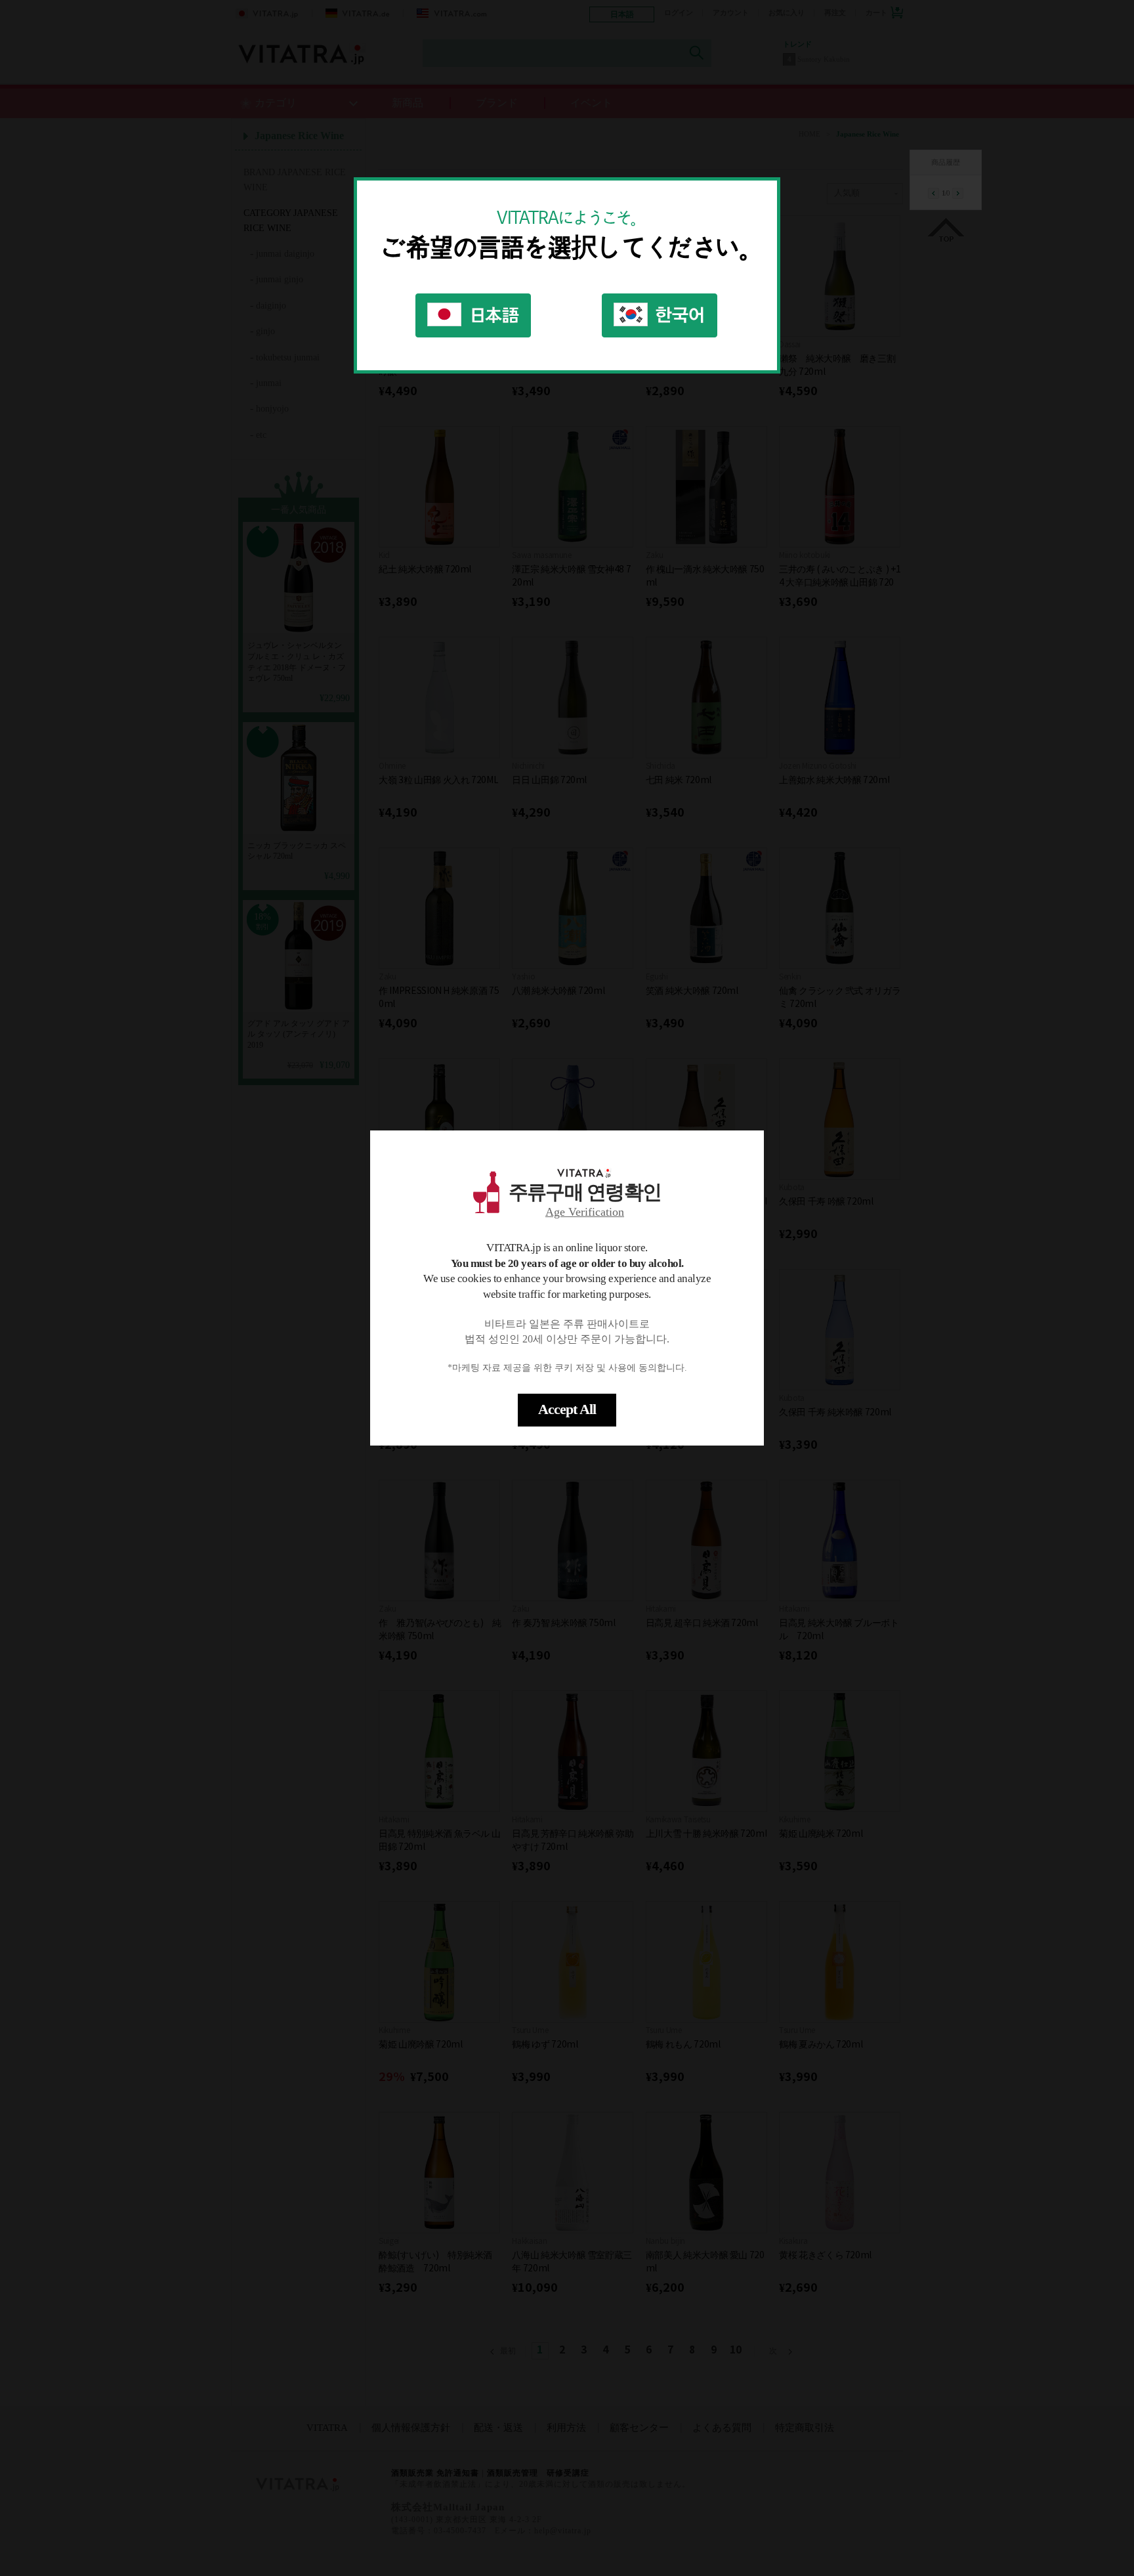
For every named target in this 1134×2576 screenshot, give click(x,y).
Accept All (567, 1409)
